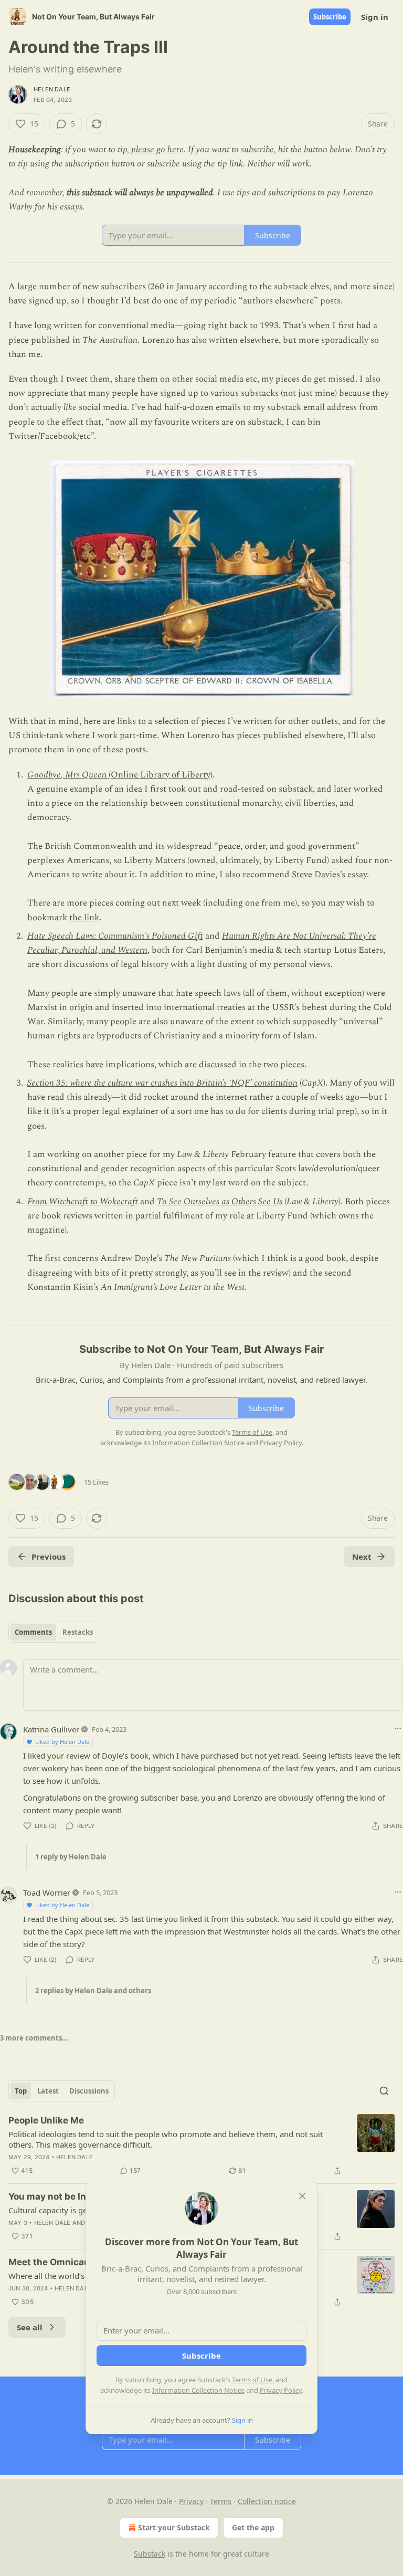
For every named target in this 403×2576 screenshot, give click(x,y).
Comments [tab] (33, 1632)
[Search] (384, 2091)
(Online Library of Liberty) (160, 775)
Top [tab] (21, 2091)
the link (84, 918)
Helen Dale (52, 89)
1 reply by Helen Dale (71, 1857)
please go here (157, 150)
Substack (150, 2554)
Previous (49, 1557)
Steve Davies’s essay (329, 875)
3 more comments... (34, 2038)
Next (362, 1557)
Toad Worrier (47, 1892)
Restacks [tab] (78, 1632)
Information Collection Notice (198, 2390)
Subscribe (330, 17)
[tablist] (54, 1632)
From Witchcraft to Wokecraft (83, 1202)
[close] (302, 2196)
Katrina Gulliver (51, 1729)
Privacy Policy (281, 2390)
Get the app (253, 2527)
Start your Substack (174, 2527)
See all (30, 2327)
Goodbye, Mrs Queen (67, 775)
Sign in (375, 17)
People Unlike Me (46, 2120)
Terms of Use (252, 2380)
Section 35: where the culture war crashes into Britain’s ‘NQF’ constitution (162, 1083)
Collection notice (267, 2501)
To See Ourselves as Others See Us (220, 1202)
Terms (221, 2501)
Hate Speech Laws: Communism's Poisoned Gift (115, 936)
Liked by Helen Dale (62, 1742)
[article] (201, 2146)
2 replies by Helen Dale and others (93, 1991)
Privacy (191, 2501)
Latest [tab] (48, 2091)
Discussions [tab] (89, 2091)
